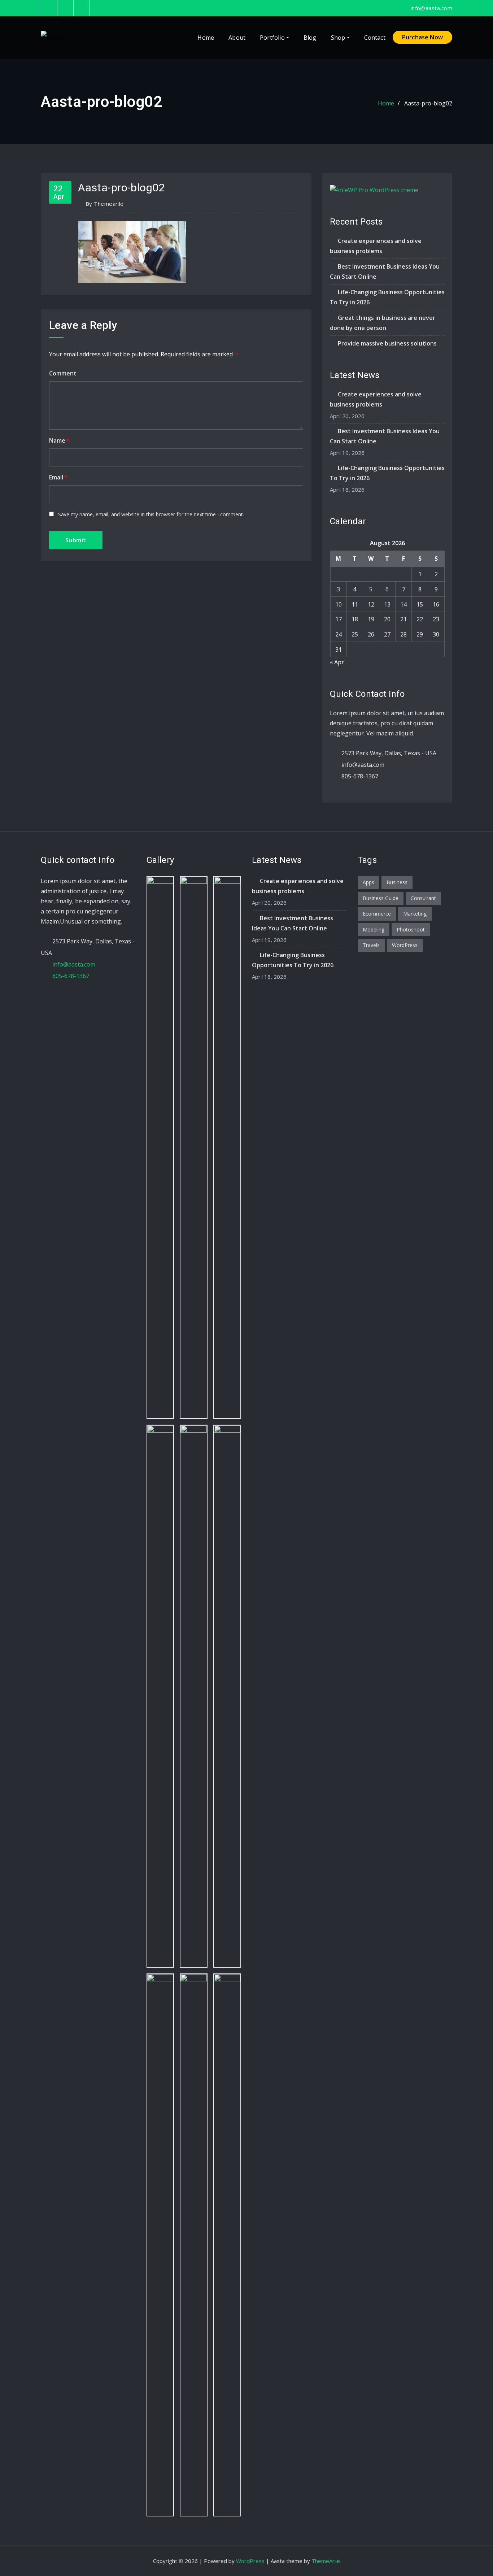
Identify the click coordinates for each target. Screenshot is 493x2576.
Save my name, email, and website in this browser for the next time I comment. (151, 514)
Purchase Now (422, 37)
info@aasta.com (431, 8)
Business (397, 882)
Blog (310, 38)
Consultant (423, 898)
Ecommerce (377, 914)
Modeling (374, 929)
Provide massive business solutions (387, 343)
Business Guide (381, 898)
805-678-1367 (360, 776)
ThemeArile (326, 2561)
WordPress (405, 945)
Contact (375, 38)
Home (206, 38)
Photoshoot (411, 929)
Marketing (415, 914)
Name (59, 440)
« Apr (337, 662)
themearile (105, 204)
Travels (371, 945)
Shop (339, 38)
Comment (63, 373)
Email (58, 477)
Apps (368, 882)
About (237, 38)
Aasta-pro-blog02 (428, 103)
